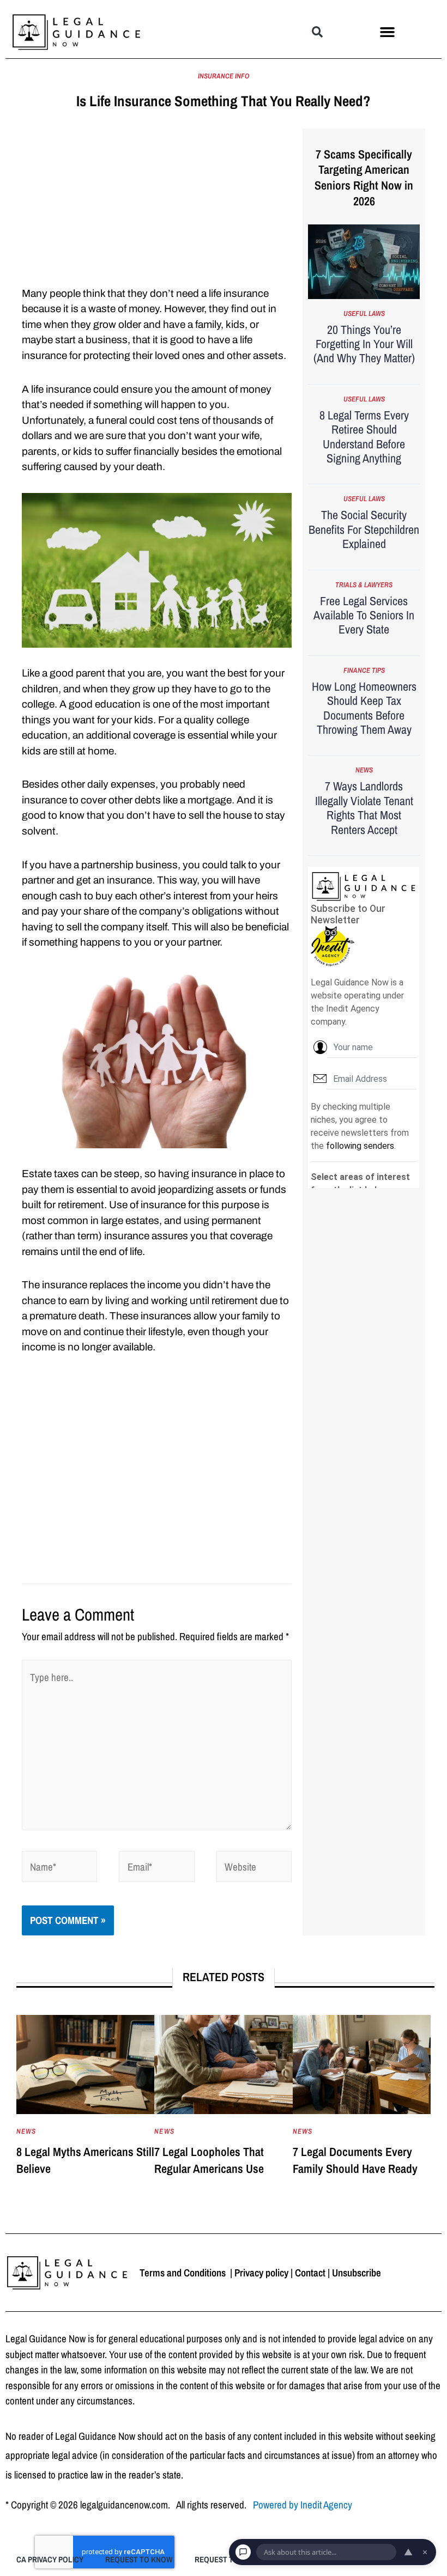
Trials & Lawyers (364, 585)
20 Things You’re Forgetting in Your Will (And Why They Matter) (364, 344)
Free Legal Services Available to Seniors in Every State (364, 615)
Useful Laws (364, 313)
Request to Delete (231, 2559)
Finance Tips (364, 670)
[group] (85, 2107)
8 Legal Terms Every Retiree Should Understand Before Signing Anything (364, 437)
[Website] (254, 1868)
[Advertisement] (157, 205)
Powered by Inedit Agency (303, 2505)
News (364, 770)
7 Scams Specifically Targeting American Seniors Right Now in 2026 (364, 178)
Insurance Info (224, 76)
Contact (310, 2273)
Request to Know (139, 2559)
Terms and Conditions (184, 2273)
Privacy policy (261, 2273)
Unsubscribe (357, 2273)
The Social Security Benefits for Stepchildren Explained (364, 529)
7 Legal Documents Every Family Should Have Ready (355, 2160)
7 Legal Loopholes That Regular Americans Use (209, 2160)
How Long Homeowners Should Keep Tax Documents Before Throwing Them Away (364, 708)
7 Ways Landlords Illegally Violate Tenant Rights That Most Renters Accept (364, 808)
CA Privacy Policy (50, 2559)
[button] (317, 32)
